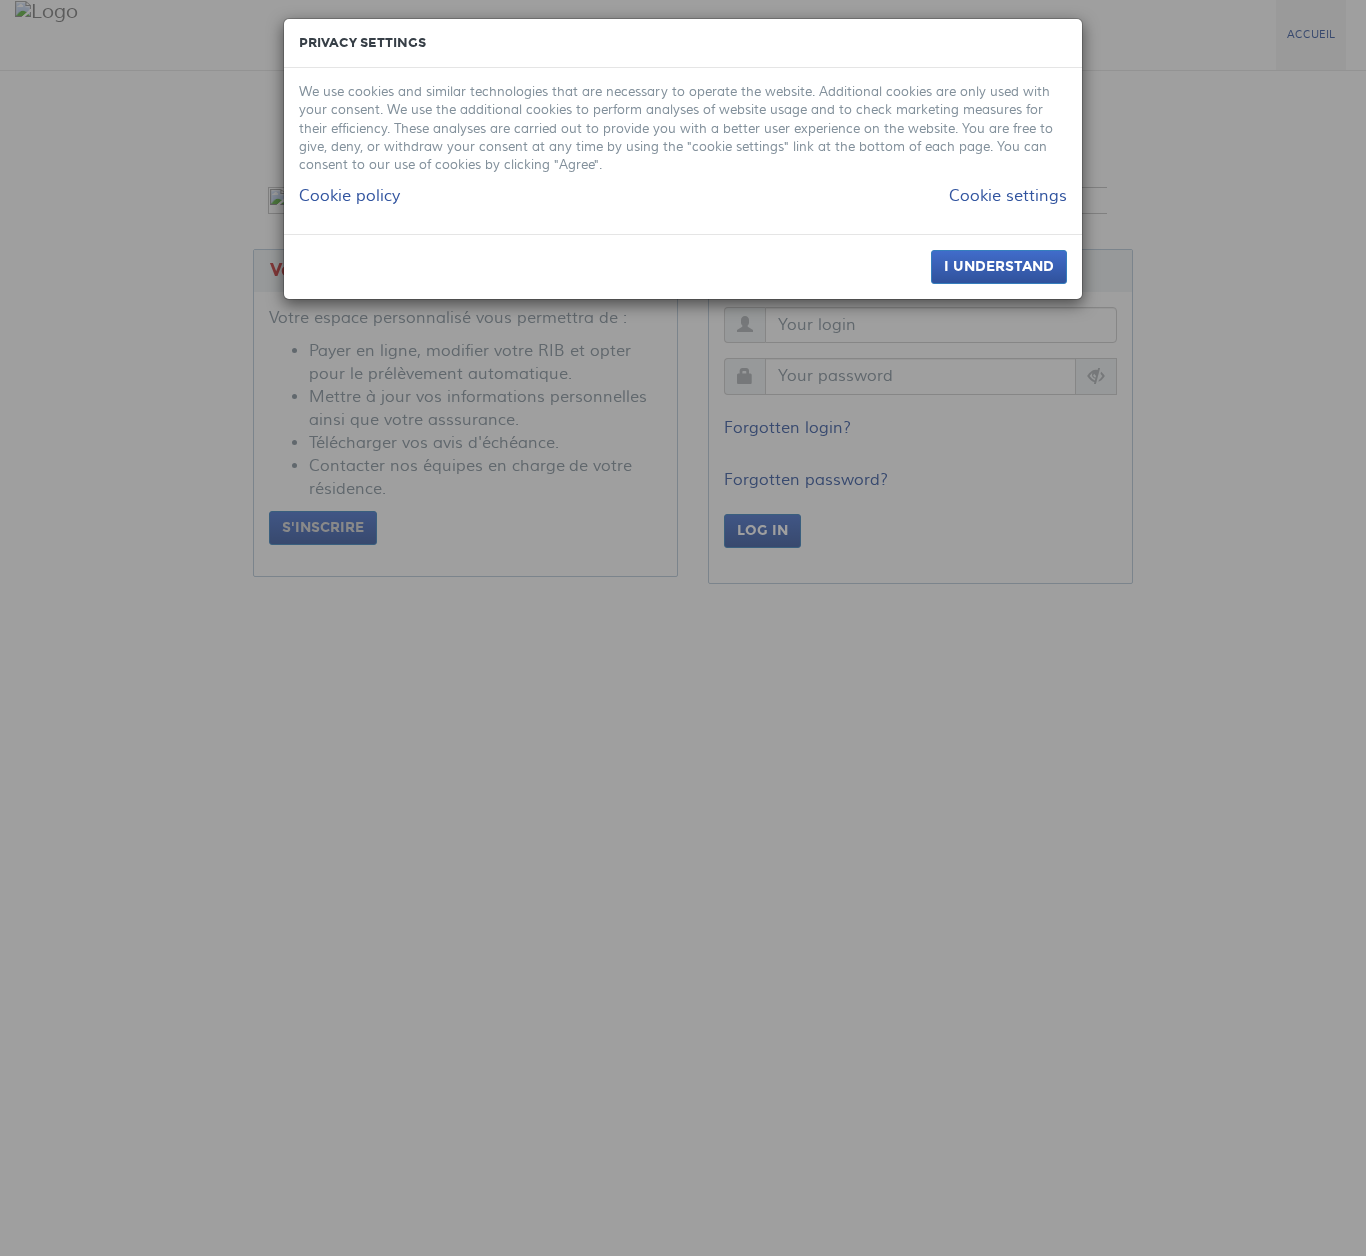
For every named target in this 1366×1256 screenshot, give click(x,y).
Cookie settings (1008, 196)
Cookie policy (349, 196)
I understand (999, 266)
